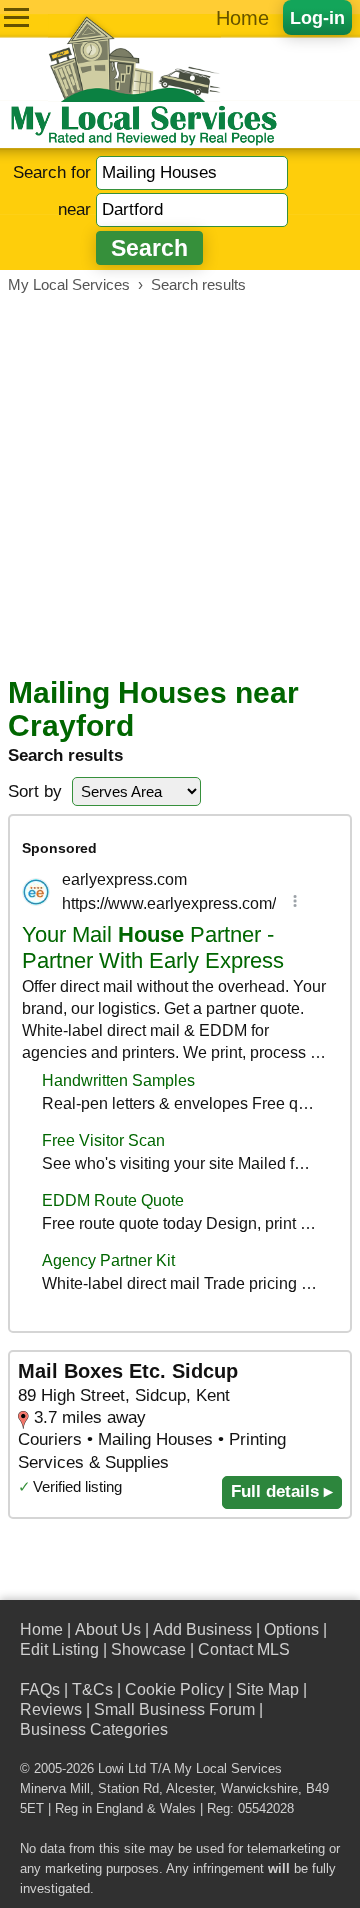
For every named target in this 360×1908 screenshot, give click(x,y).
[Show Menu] (16, 17)
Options (291, 1629)
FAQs (40, 1689)
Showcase (148, 1649)
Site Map (267, 1689)
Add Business (202, 1629)
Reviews (51, 1709)
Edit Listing (59, 1649)
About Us (108, 1629)
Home (242, 18)
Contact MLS (244, 1649)
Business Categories (94, 1729)
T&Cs (92, 1689)
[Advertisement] (180, 485)
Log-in (317, 17)
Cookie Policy (174, 1689)
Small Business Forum (174, 1709)
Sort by (35, 791)
